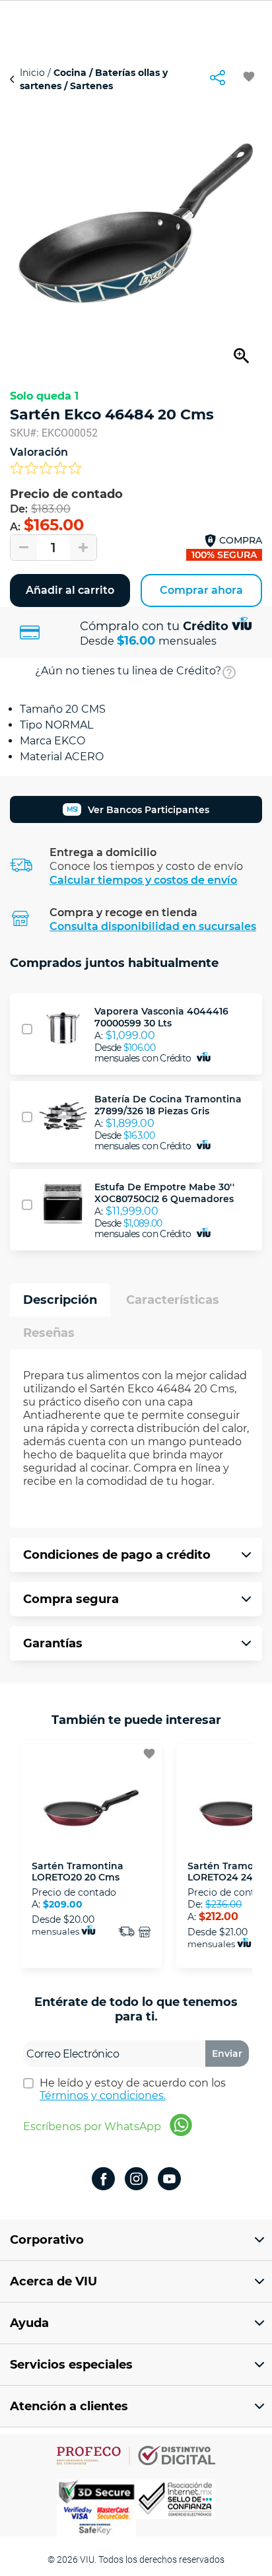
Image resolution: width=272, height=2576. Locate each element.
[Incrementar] (83, 548)
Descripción (60, 1300)
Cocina (70, 73)
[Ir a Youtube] (169, 2180)
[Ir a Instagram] (136, 2180)
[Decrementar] (24, 548)
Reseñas (49, 1333)
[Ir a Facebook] (103, 2180)
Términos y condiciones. (103, 2095)
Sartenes (90, 86)
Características (173, 1300)
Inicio (34, 73)
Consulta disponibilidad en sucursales (153, 926)
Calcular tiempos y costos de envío (143, 880)
